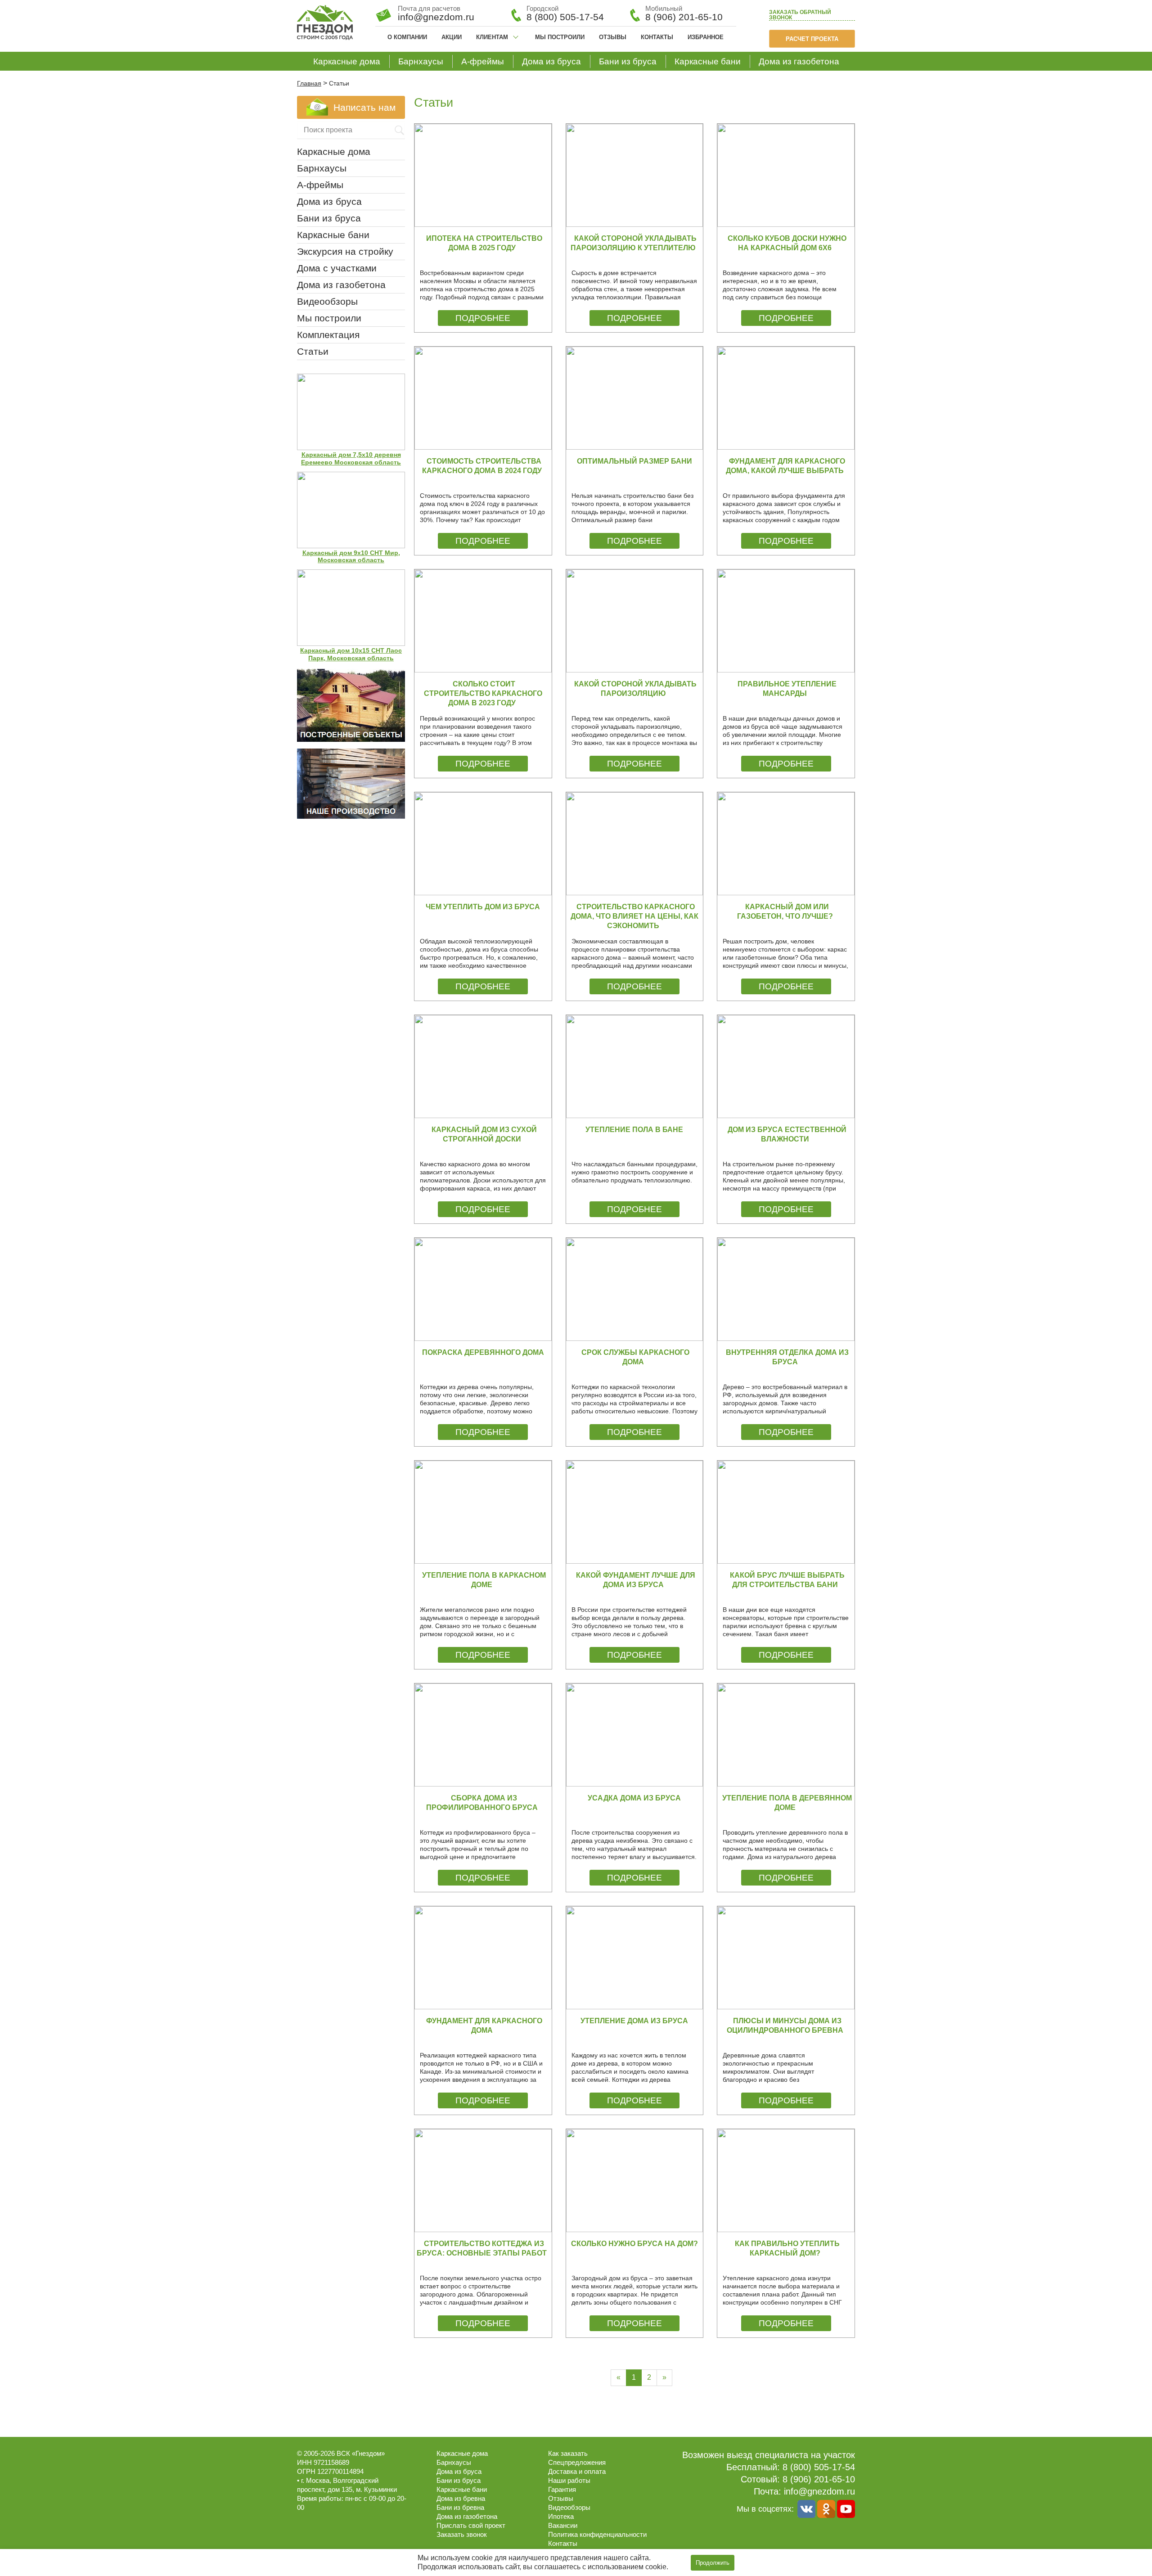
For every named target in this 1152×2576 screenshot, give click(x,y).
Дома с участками (337, 268)
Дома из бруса (551, 61)
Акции (452, 37)
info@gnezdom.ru (819, 2491)
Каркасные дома (347, 61)
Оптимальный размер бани (634, 461)
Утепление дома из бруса (634, 2021)
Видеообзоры (327, 301)
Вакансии (563, 2525)
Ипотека (561, 2516)
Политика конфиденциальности (597, 2534)
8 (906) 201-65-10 (684, 17)
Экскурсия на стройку (345, 251)
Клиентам (492, 37)
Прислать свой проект (471, 2525)
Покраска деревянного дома (483, 1352)
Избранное (706, 37)
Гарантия (562, 2489)
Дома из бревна (461, 2498)
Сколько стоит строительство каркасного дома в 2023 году (483, 693)
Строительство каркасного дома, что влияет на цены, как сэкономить (634, 916)
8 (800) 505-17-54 (565, 17)
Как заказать (568, 2453)
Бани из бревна (460, 2507)
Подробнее (483, 318)
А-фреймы (483, 61)
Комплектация (328, 335)
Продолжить (713, 2563)
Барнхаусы (421, 61)
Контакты (657, 37)
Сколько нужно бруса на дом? (634, 2244)
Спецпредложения (577, 2462)
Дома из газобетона (799, 61)
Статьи (313, 351)
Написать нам (364, 107)
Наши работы (569, 2480)
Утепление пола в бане (634, 1130)
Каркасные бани (708, 61)
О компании (407, 37)
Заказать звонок (800, 15)
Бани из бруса (628, 61)
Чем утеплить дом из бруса (483, 907)
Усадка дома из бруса (634, 1798)
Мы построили (560, 37)
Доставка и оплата (577, 2471)
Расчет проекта (812, 39)
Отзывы (613, 37)
